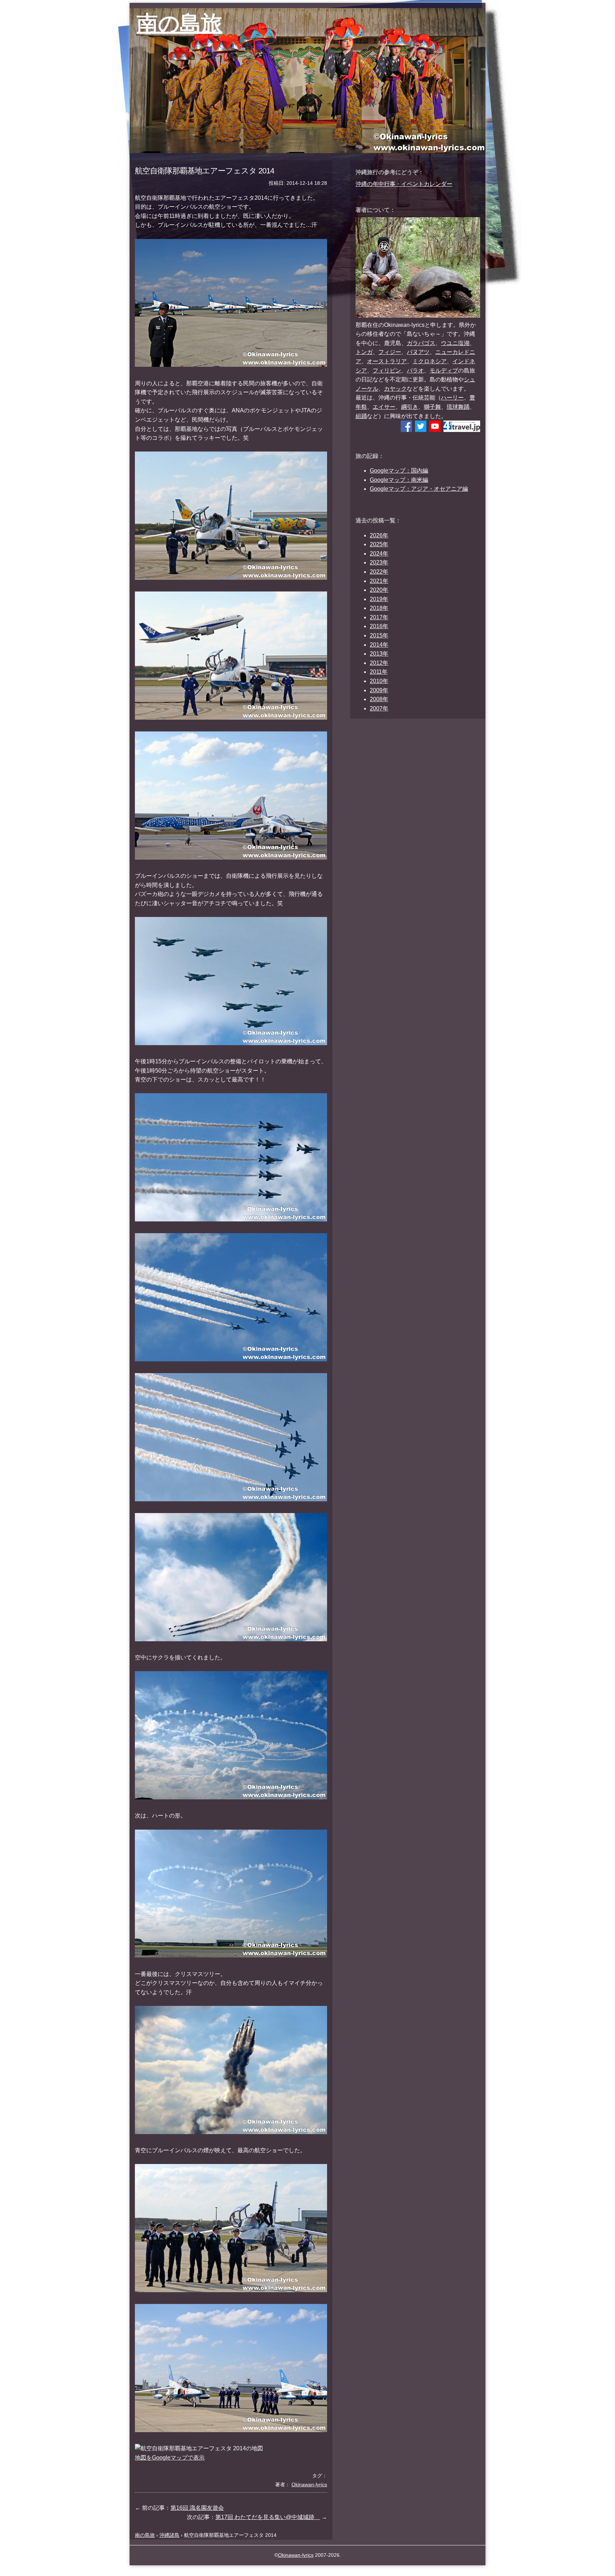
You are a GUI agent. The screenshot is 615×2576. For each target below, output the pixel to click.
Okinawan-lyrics (296, 2555)
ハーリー (452, 398)
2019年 (379, 599)
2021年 (379, 581)
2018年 (379, 608)
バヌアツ (418, 352)
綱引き (410, 407)
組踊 (361, 416)
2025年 (379, 544)
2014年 (379, 645)
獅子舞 (432, 407)
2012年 (379, 663)
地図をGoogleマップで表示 (170, 2458)
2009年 (379, 690)
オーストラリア (387, 361)
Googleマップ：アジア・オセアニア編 (419, 489)
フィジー (390, 352)
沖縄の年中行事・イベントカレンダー (404, 184)
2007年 (379, 708)
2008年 (379, 699)
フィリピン (387, 371)
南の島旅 (180, 23)
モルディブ (444, 371)
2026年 (379, 535)
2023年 (379, 562)
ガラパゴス (421, 343)
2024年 (379, 554)
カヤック (395, 389)
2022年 (379, 572)
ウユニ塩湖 (455, 343)
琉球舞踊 (458, 407)
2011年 (379, 672)
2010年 (379, 681)
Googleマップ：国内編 (399, 471)
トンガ (364, 352)
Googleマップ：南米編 (399, 480)
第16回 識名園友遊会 (197, 2508)
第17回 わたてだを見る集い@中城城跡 (268, 2517)
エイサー (384, 407)
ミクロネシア (430, 361)
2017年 (379, 617)
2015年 (379, 635)
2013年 (379, 654)
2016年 (379, 626)
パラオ (415, 371)
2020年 (379, 590)
